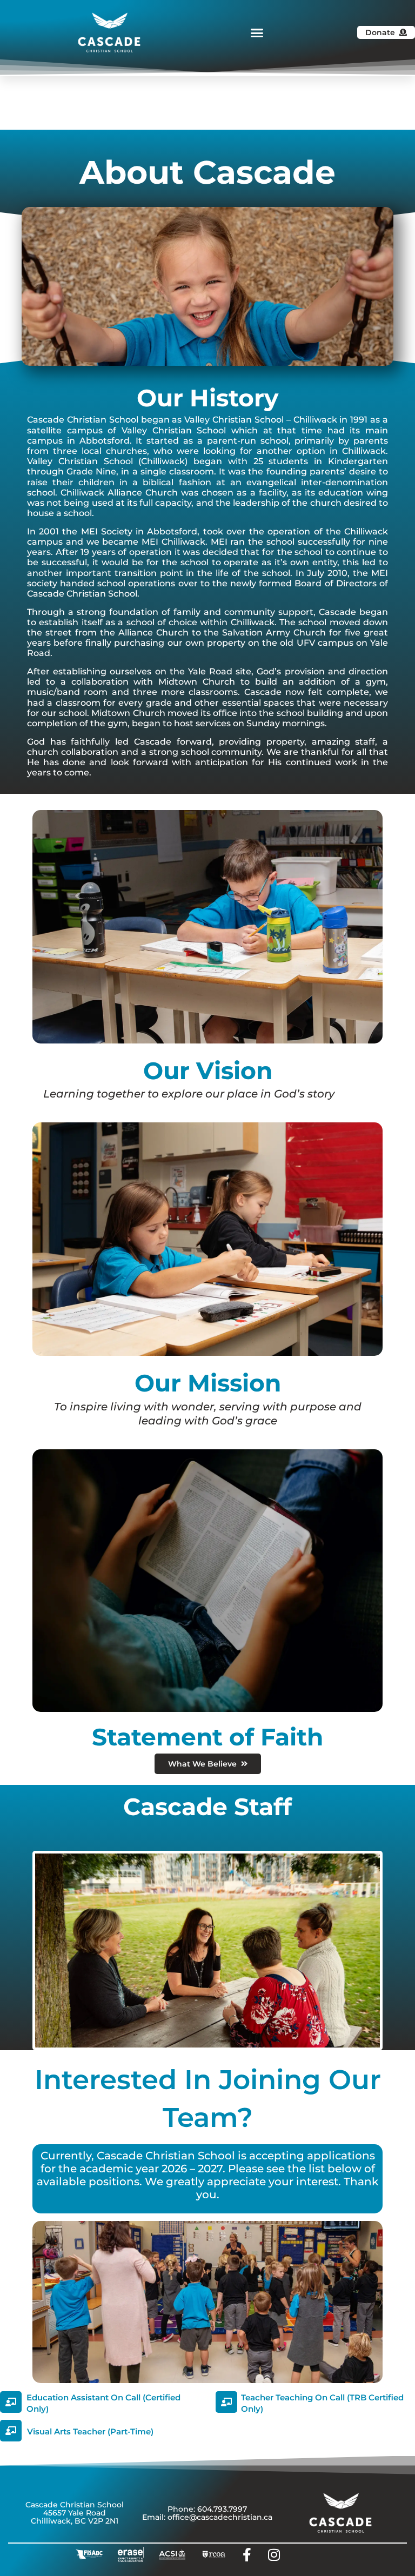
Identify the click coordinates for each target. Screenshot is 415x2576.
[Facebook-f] (247, 2554)
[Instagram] (274, 2554)
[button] (257, 32)
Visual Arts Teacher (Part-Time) (90, 2431)
